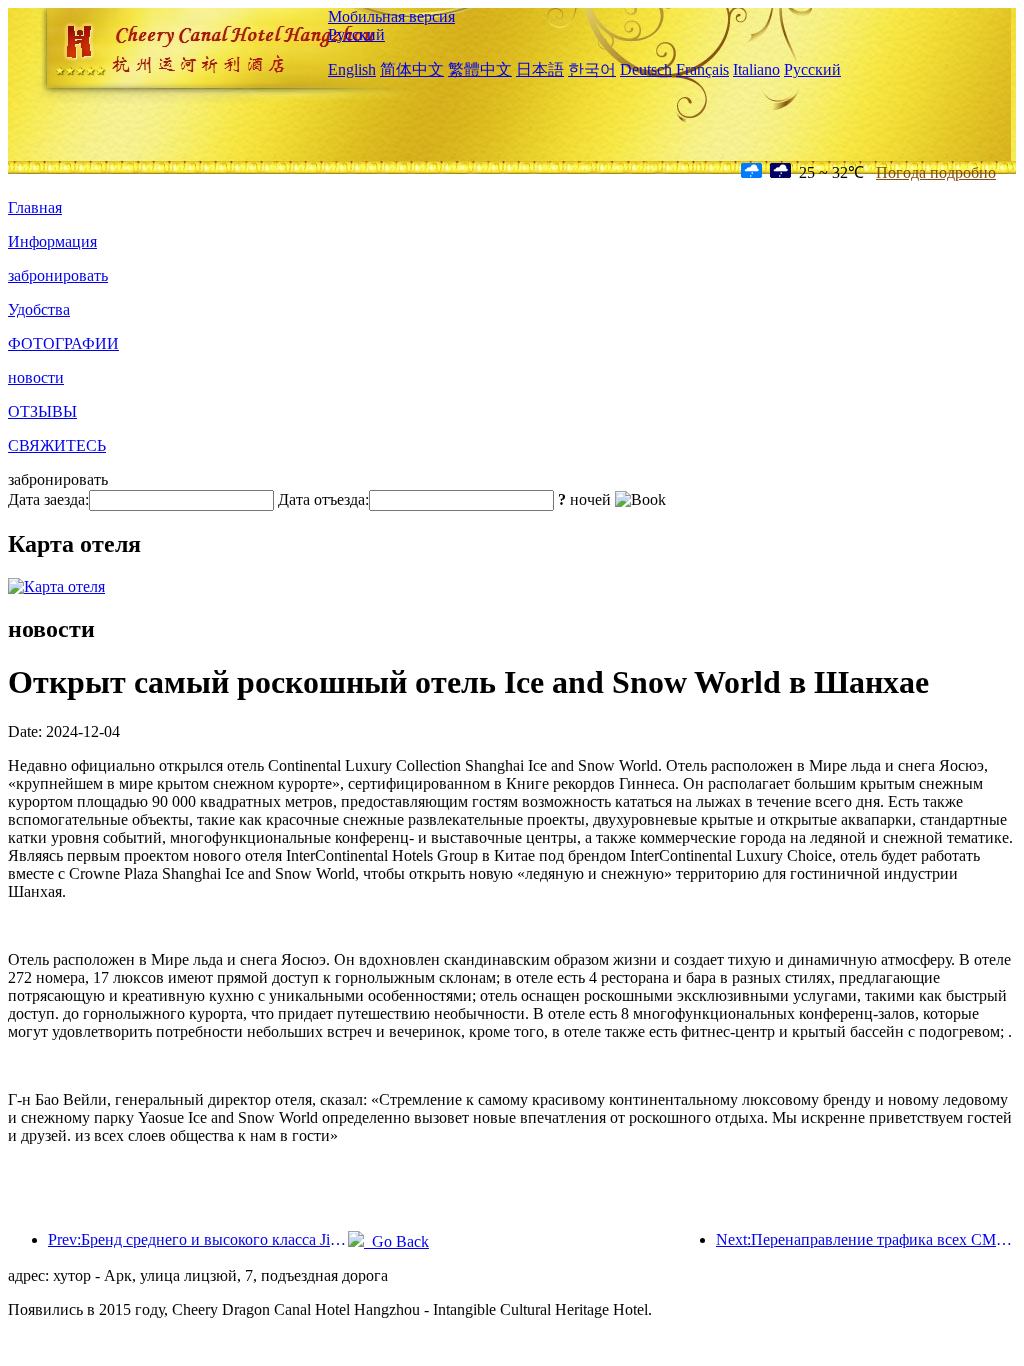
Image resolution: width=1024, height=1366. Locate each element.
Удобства (39, 309)
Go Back (396, 1241)
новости (36, 377)
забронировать (58, 275)
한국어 (592, 69)
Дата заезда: (48, 499)
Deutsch (646, 69)
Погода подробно (936, 172)
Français (702, 69)
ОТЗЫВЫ (42, 411)
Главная (35, 207)
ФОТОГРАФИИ (63, 343)
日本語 (540, 69)
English (352, 69)
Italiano (756, 69)
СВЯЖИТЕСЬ (57, 445)
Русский (356, 34)
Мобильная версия (391, 16)
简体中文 (412, 69)
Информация (52, 241)
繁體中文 (480, 69)
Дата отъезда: (323, 499)
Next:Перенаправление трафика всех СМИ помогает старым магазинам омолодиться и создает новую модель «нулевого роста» (866, 1239)
